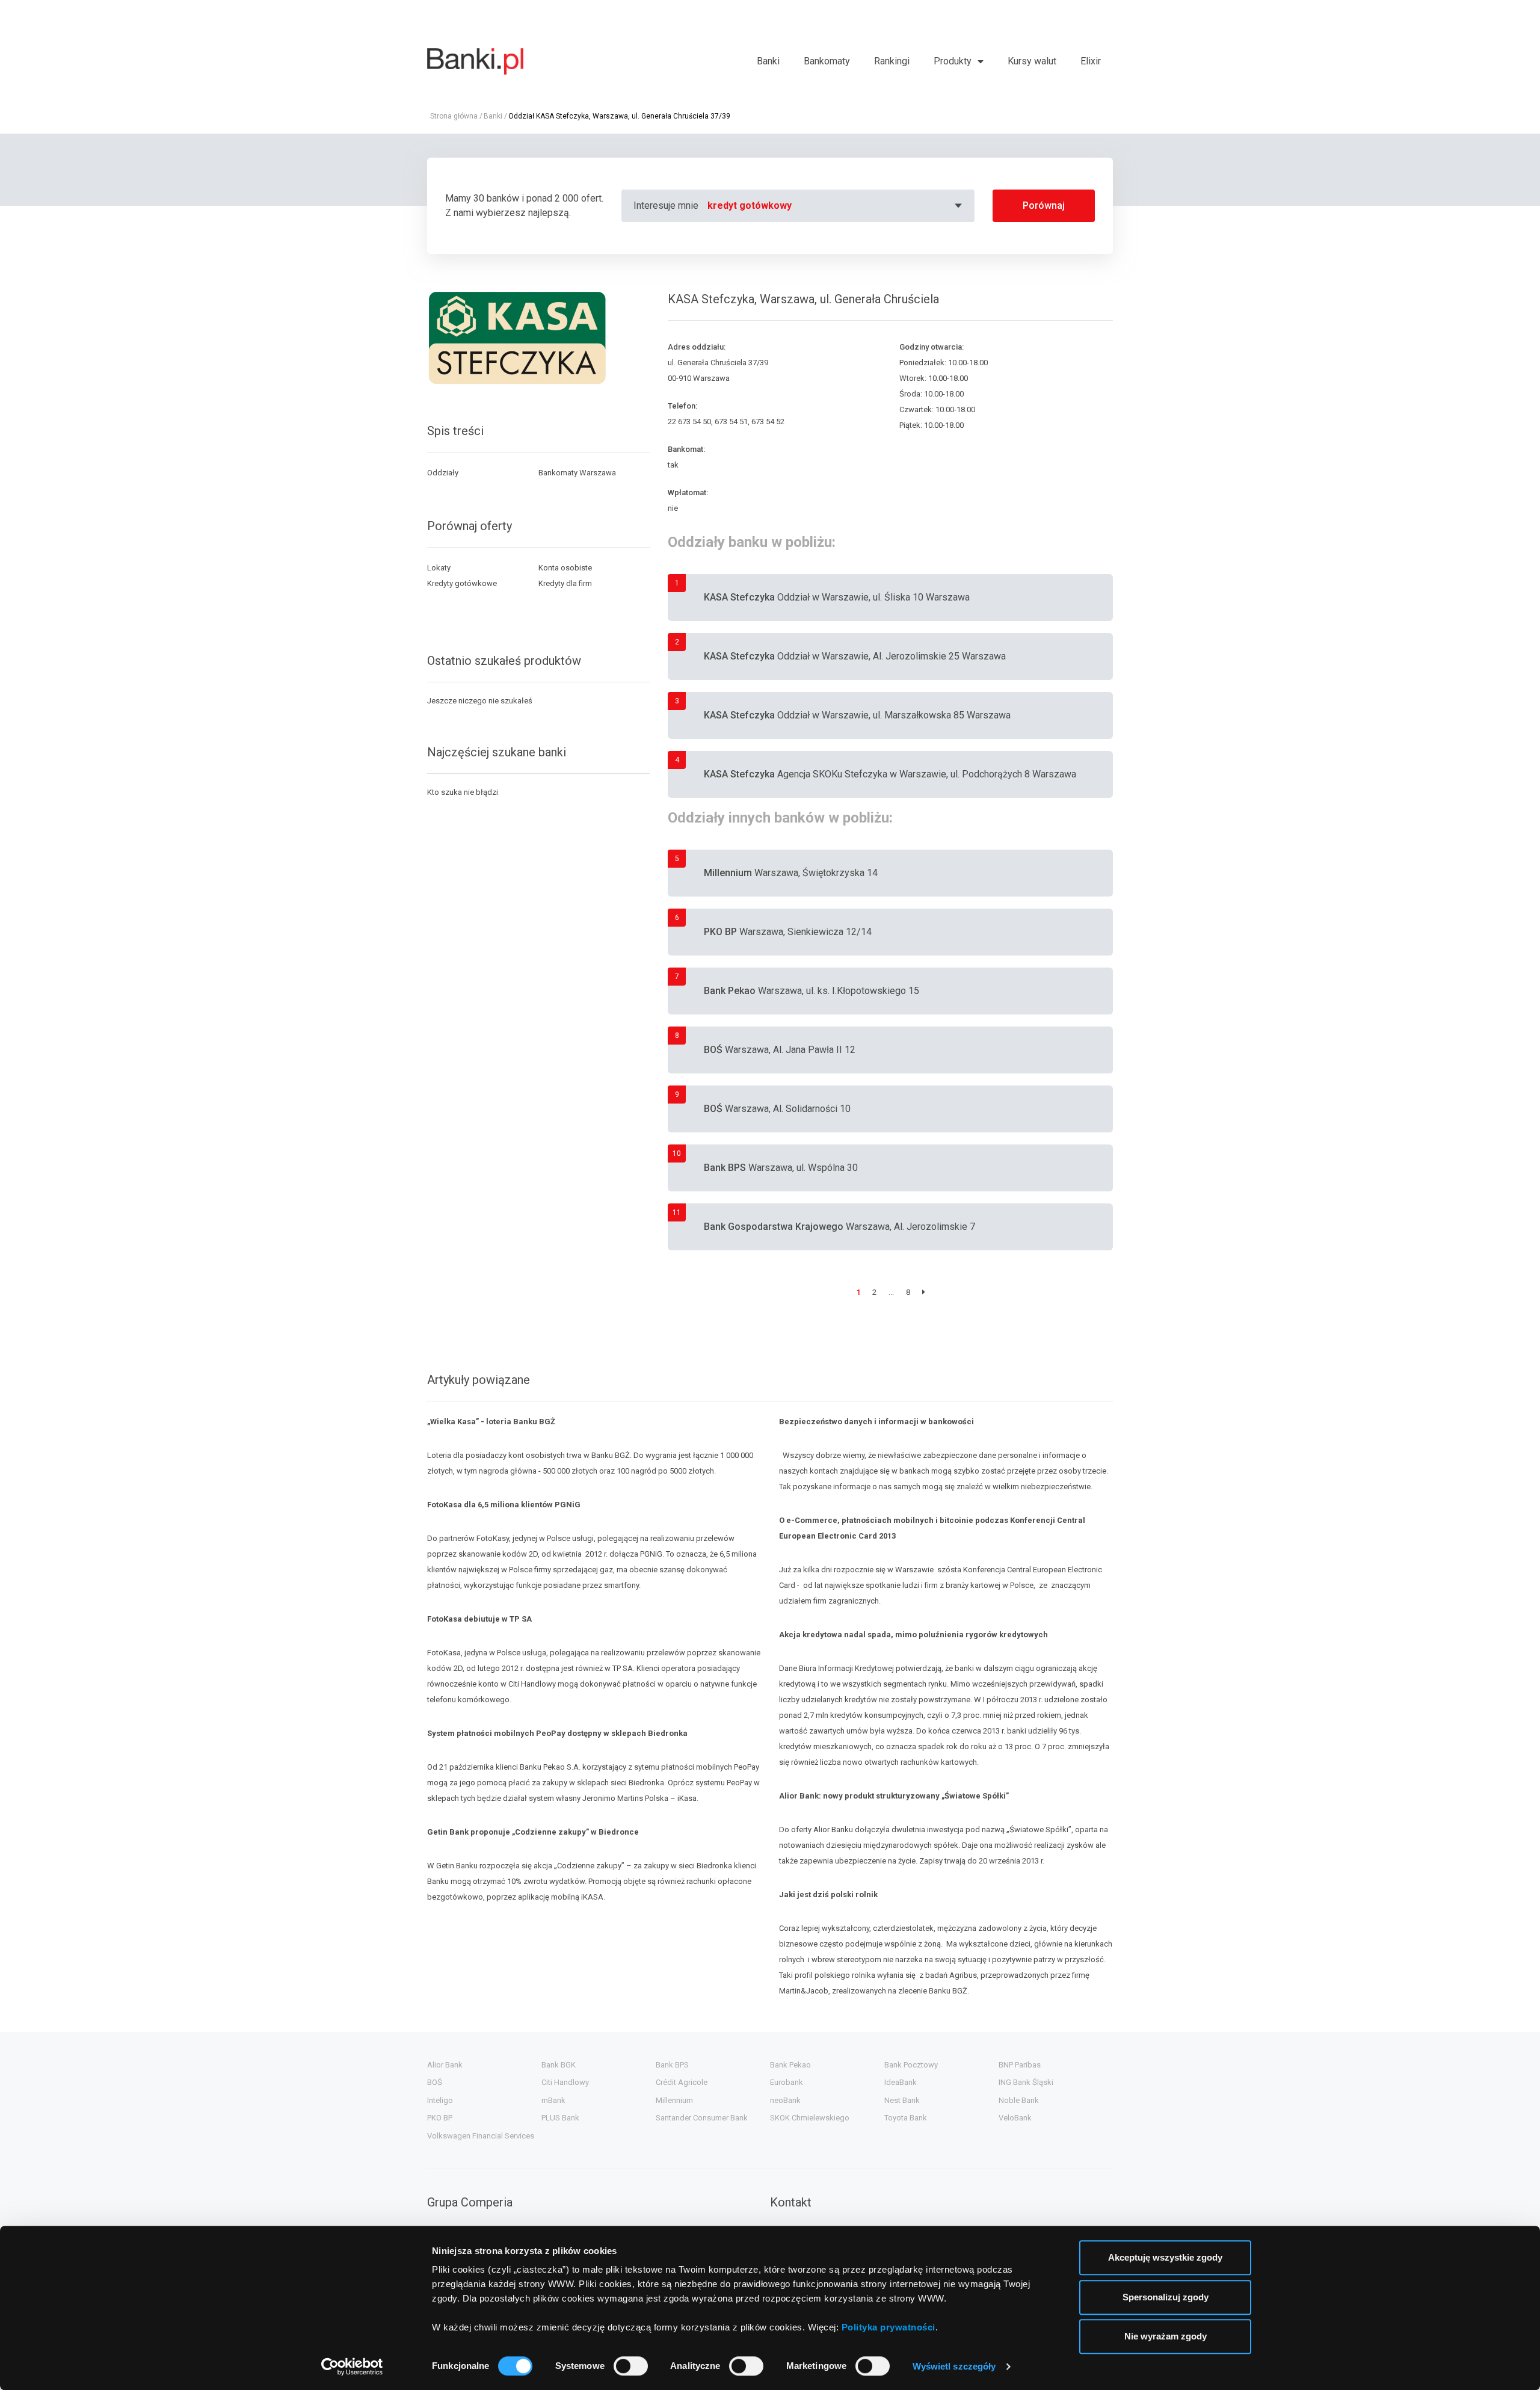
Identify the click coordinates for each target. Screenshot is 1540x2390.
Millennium (674, 2100)
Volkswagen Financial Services (481, 2136)
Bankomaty (827, 61)
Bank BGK (559, 2065)
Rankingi (892, 61)
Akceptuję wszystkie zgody (1165, 2257)
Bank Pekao (790, 2065)
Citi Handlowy (565, 2082)
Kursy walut (1032, 61)
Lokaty (439, 568)
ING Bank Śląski (1026, 2082)
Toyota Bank (906, 2118)
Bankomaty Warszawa (577, 473)
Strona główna (454, 116)
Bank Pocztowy (911, 2065)
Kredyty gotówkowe (462, 583)
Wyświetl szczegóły (954, 2366)
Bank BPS (672, 2065)
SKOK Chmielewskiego (810, 2118)
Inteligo (440, 2100)
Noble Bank (1019, 2100)
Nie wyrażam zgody (1166, 2336)
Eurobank (787, 2082)
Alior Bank (445, 2065)
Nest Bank (902, 2100)
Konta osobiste (565, 568)
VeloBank (1015, 2118)
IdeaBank (901, 2082)
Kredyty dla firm (565, 583)
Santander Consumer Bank (702, 2118)
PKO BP (440, 2118)
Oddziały (443, 473)
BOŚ (435, 2082)
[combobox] (836, 206)
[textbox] (836, 206)
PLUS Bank (560, 2118)
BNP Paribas (1020, 2065)
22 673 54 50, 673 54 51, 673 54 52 (726, 421)
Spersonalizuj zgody (1166, 2297)
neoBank (785, 2100)
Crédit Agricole (682, 2082)
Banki (768, 61)
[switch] (631, 2366)
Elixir (1091, 61)
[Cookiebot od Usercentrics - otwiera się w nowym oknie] (352, 2367)
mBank (553, 2100)
